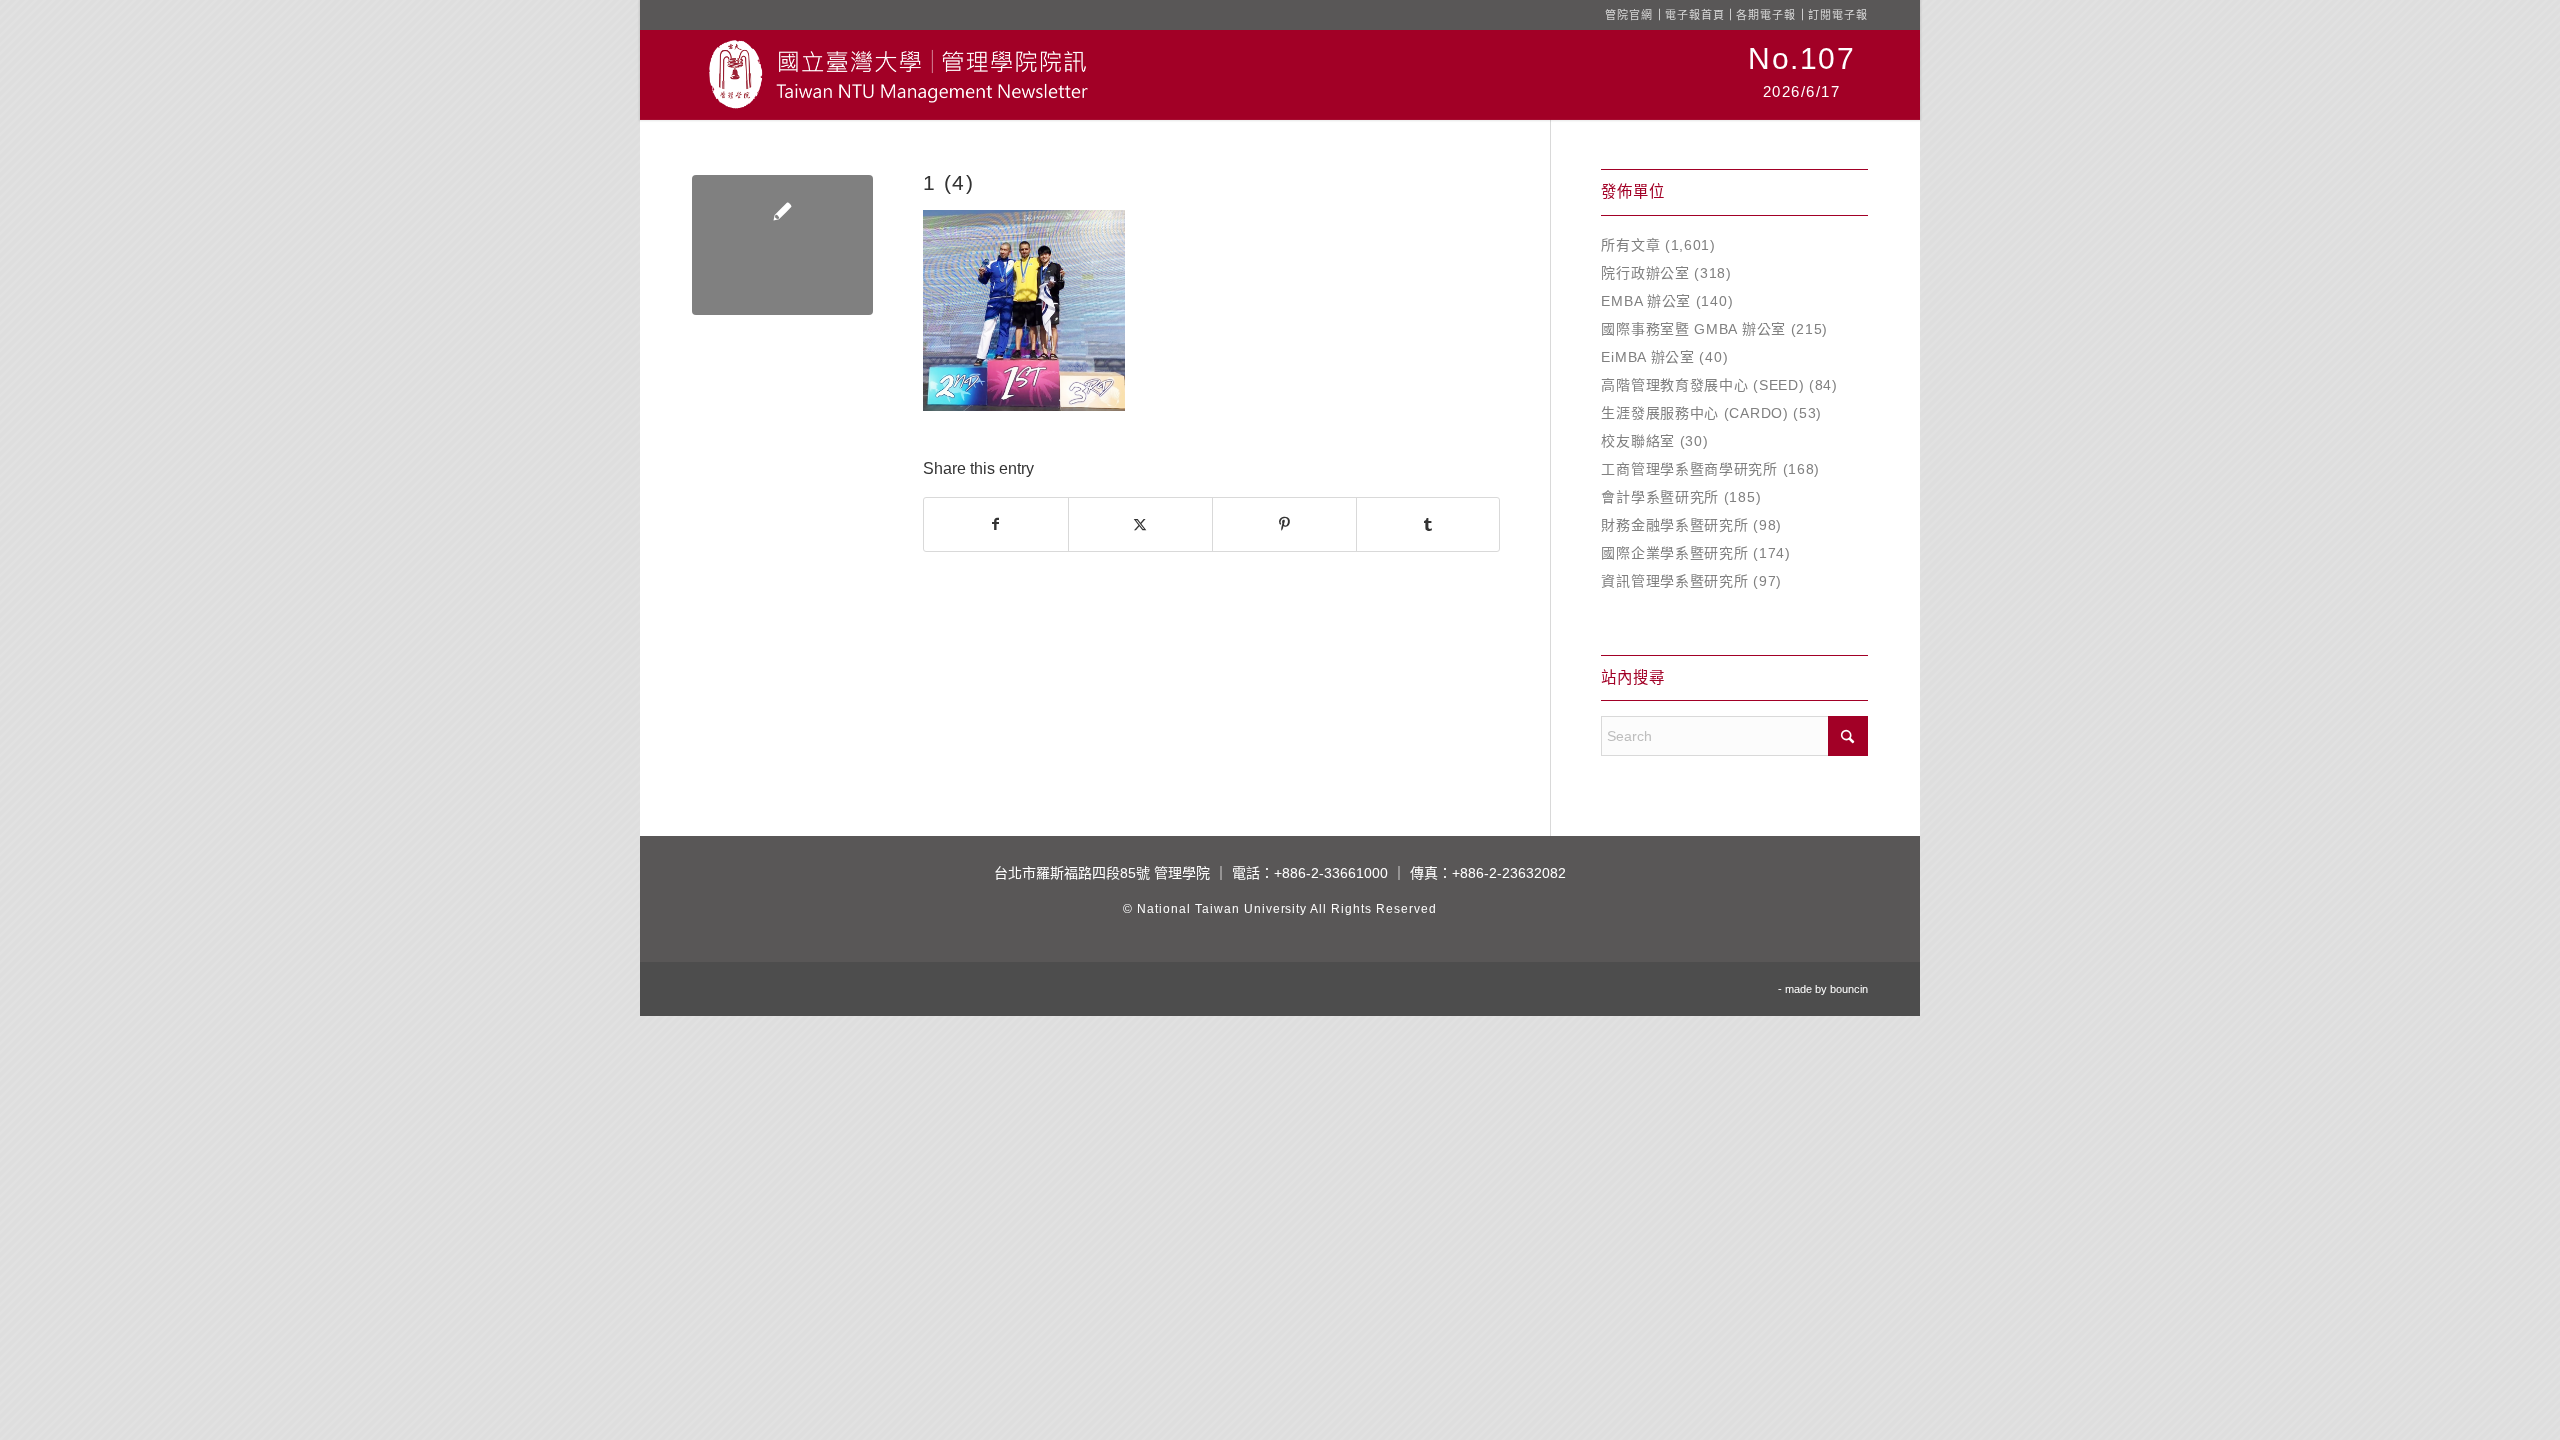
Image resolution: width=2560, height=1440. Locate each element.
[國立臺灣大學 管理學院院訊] (898, 75)
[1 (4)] (782, 245)
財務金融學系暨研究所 (1674, 525)
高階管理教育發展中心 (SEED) (1702, 385)
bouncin (1849, 989)
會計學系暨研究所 (1660, 497)
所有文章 (1630, 245)
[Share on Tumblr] (1428, 524)
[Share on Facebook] (996, 524)
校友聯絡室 (1638, 441)
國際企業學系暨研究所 (1674, 553)
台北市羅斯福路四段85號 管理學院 (1102, 873)
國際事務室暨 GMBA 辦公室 (1693, 329)
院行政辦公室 (1645, 273)
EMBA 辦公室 (1646, 301)
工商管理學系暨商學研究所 (1689, 469)
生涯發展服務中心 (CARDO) (1694, 413)
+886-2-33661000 (1331, 873)
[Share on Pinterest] (1284, 524)
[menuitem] (1801, 75)
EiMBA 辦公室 (1647, 357)
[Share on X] (1140, 524)
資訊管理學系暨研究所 (1674, 581)
